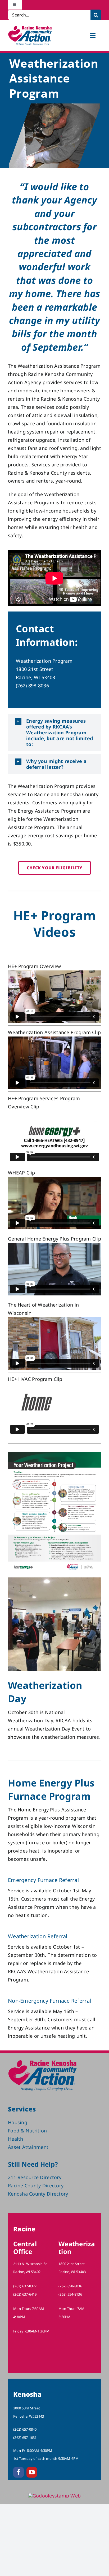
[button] (54, 732)
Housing (18, 2122)
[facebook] (19, 2472)
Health (16, 2139)
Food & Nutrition (27, 2131)
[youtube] (32, 2472)
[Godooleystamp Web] (55, 2496)
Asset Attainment (28, 2147)
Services (22, 2109)
